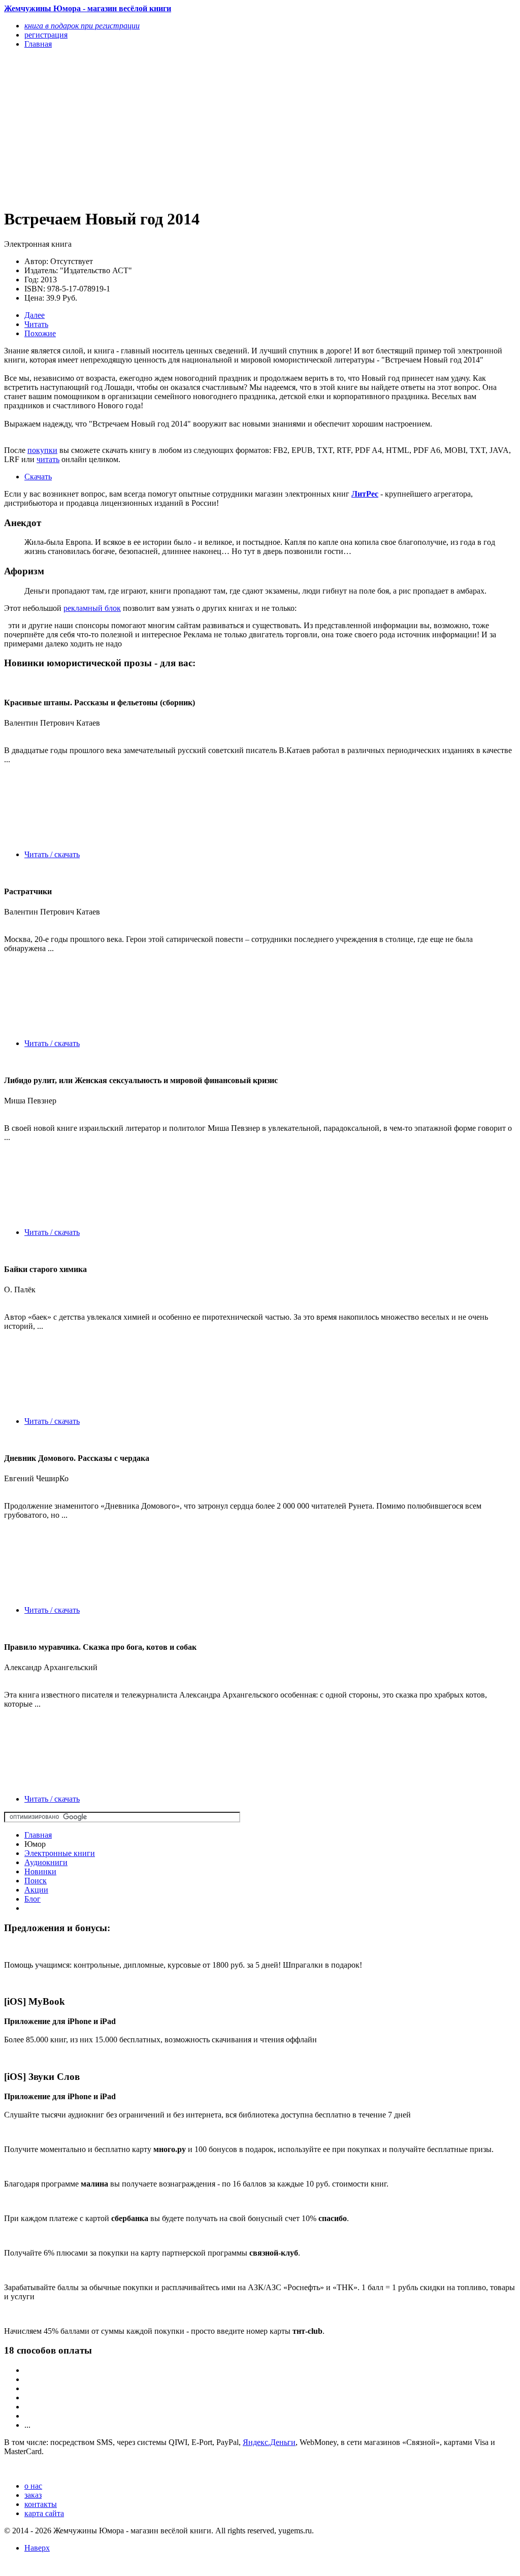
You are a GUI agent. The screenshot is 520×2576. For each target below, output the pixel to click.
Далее (35, 315)
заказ (33, 2495)
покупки (42, 450)
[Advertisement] (183, 128)
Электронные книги (60, 1853)
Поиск (36, 1881)
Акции (36, 1890)
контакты (41, 2504)
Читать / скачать (52, 854)
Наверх (37, 2548)
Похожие (40, 333)
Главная (38, 1835)
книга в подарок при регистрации (82, 26)
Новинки (40, 1871)
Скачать (38, 477)
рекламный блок (92, 608)
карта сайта (44, 2513)
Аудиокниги (46, 1862)
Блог (32, 1899)
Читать (36, 324)
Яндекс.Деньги (269, 2442)
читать (48, 459)
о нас (33, 2486)
